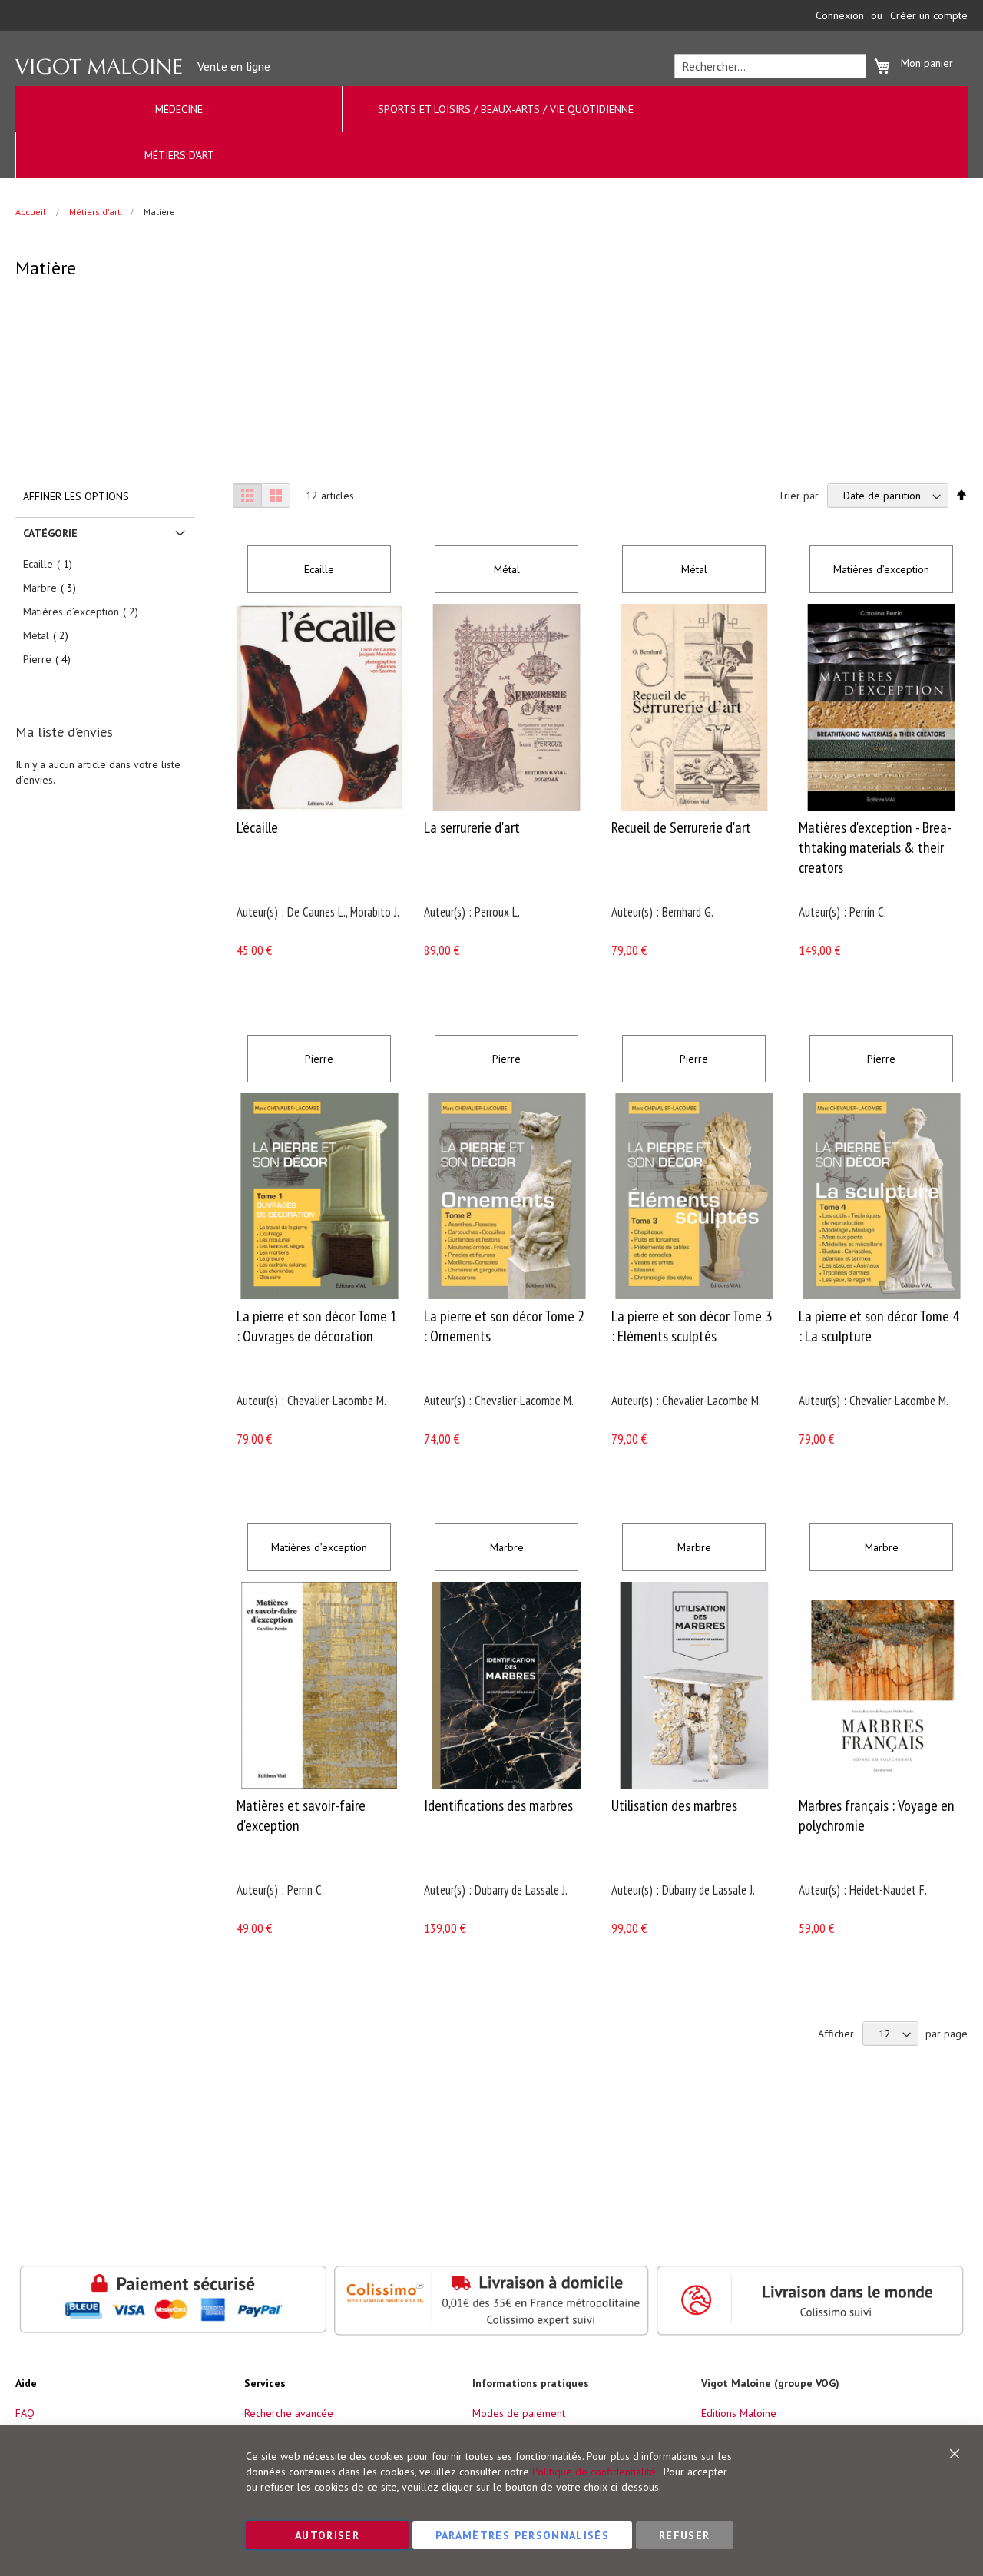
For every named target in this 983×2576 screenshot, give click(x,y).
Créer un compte (929, 15)
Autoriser (327, 2535)
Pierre (319, 1059)
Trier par (798, 496)
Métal (507, 569)
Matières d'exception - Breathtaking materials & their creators (875, 847)
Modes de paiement (519, 2413)
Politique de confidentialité (594, 2472)
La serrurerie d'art (472, 827)
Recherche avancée (289, 2413)
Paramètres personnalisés (522, 2535)
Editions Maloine (739, 2413)
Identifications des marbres (498, 1805)
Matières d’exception (881, 569)
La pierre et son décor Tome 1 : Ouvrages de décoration (317, 1326)
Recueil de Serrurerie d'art (681, 827)
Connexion (840, 15)
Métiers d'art (96, 212)
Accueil (32, 212)
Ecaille (319, 569)
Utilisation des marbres (674, 1805)
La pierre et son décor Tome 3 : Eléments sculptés (692, 1326)
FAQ (25, 2413)
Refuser (684, 2535)
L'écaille (257, 827)
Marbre (507, 1547)
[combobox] (770, 66)
